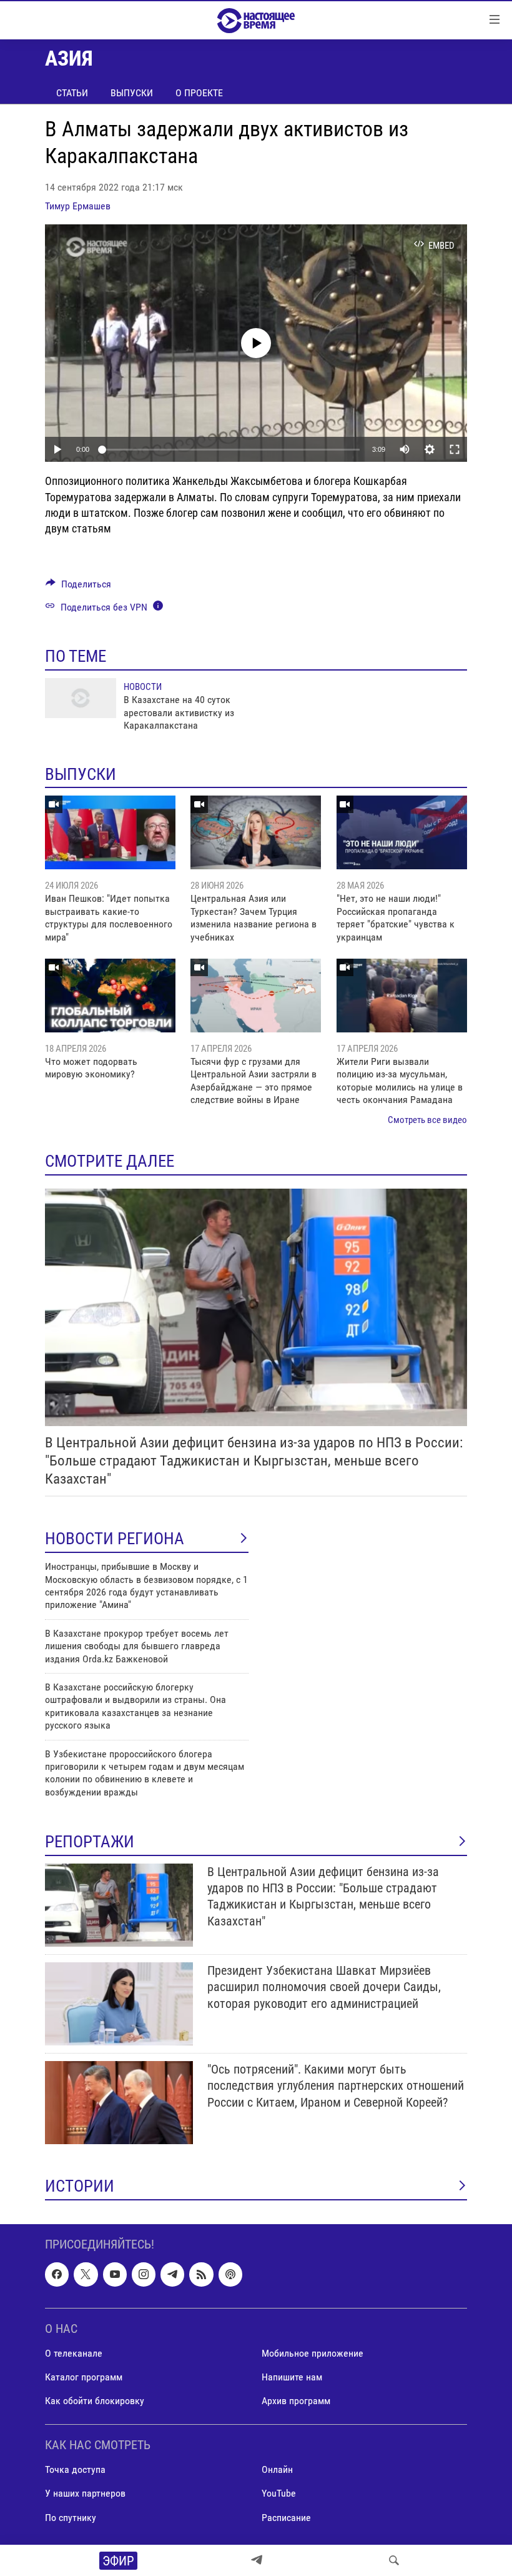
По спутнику (71, 2518)
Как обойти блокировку (95, 2401)
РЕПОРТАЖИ (90, 1842)
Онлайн (277, 2470)
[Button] (78, 587)
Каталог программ (84, 2377)
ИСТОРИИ (80, 2186)
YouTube (279, 2494)
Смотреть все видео (427, 1120)
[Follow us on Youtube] (115, 2275)
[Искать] (394, 2560)
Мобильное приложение (313, 2353)
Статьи (72, 93)
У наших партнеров (85, 2494)
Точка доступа (75, 2470)
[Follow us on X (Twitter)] (86, 2275)
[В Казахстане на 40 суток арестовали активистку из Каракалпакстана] (81, 698)
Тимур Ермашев (78, 206)
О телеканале (74, 2353)
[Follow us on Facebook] (57, 2275)
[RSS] (201, 2275)
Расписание (286, 2518)
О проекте (199, 93)
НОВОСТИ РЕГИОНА (115, 1539)
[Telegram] (257, 2560)
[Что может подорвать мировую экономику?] (110, 996)
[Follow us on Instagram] (144, 2275)
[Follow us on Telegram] (172, 2275)
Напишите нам (292, 2377)
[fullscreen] (455, 449)
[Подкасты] (230, 2275)
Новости (143, 687)
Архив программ (296, 2401)
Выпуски (132, 93)
